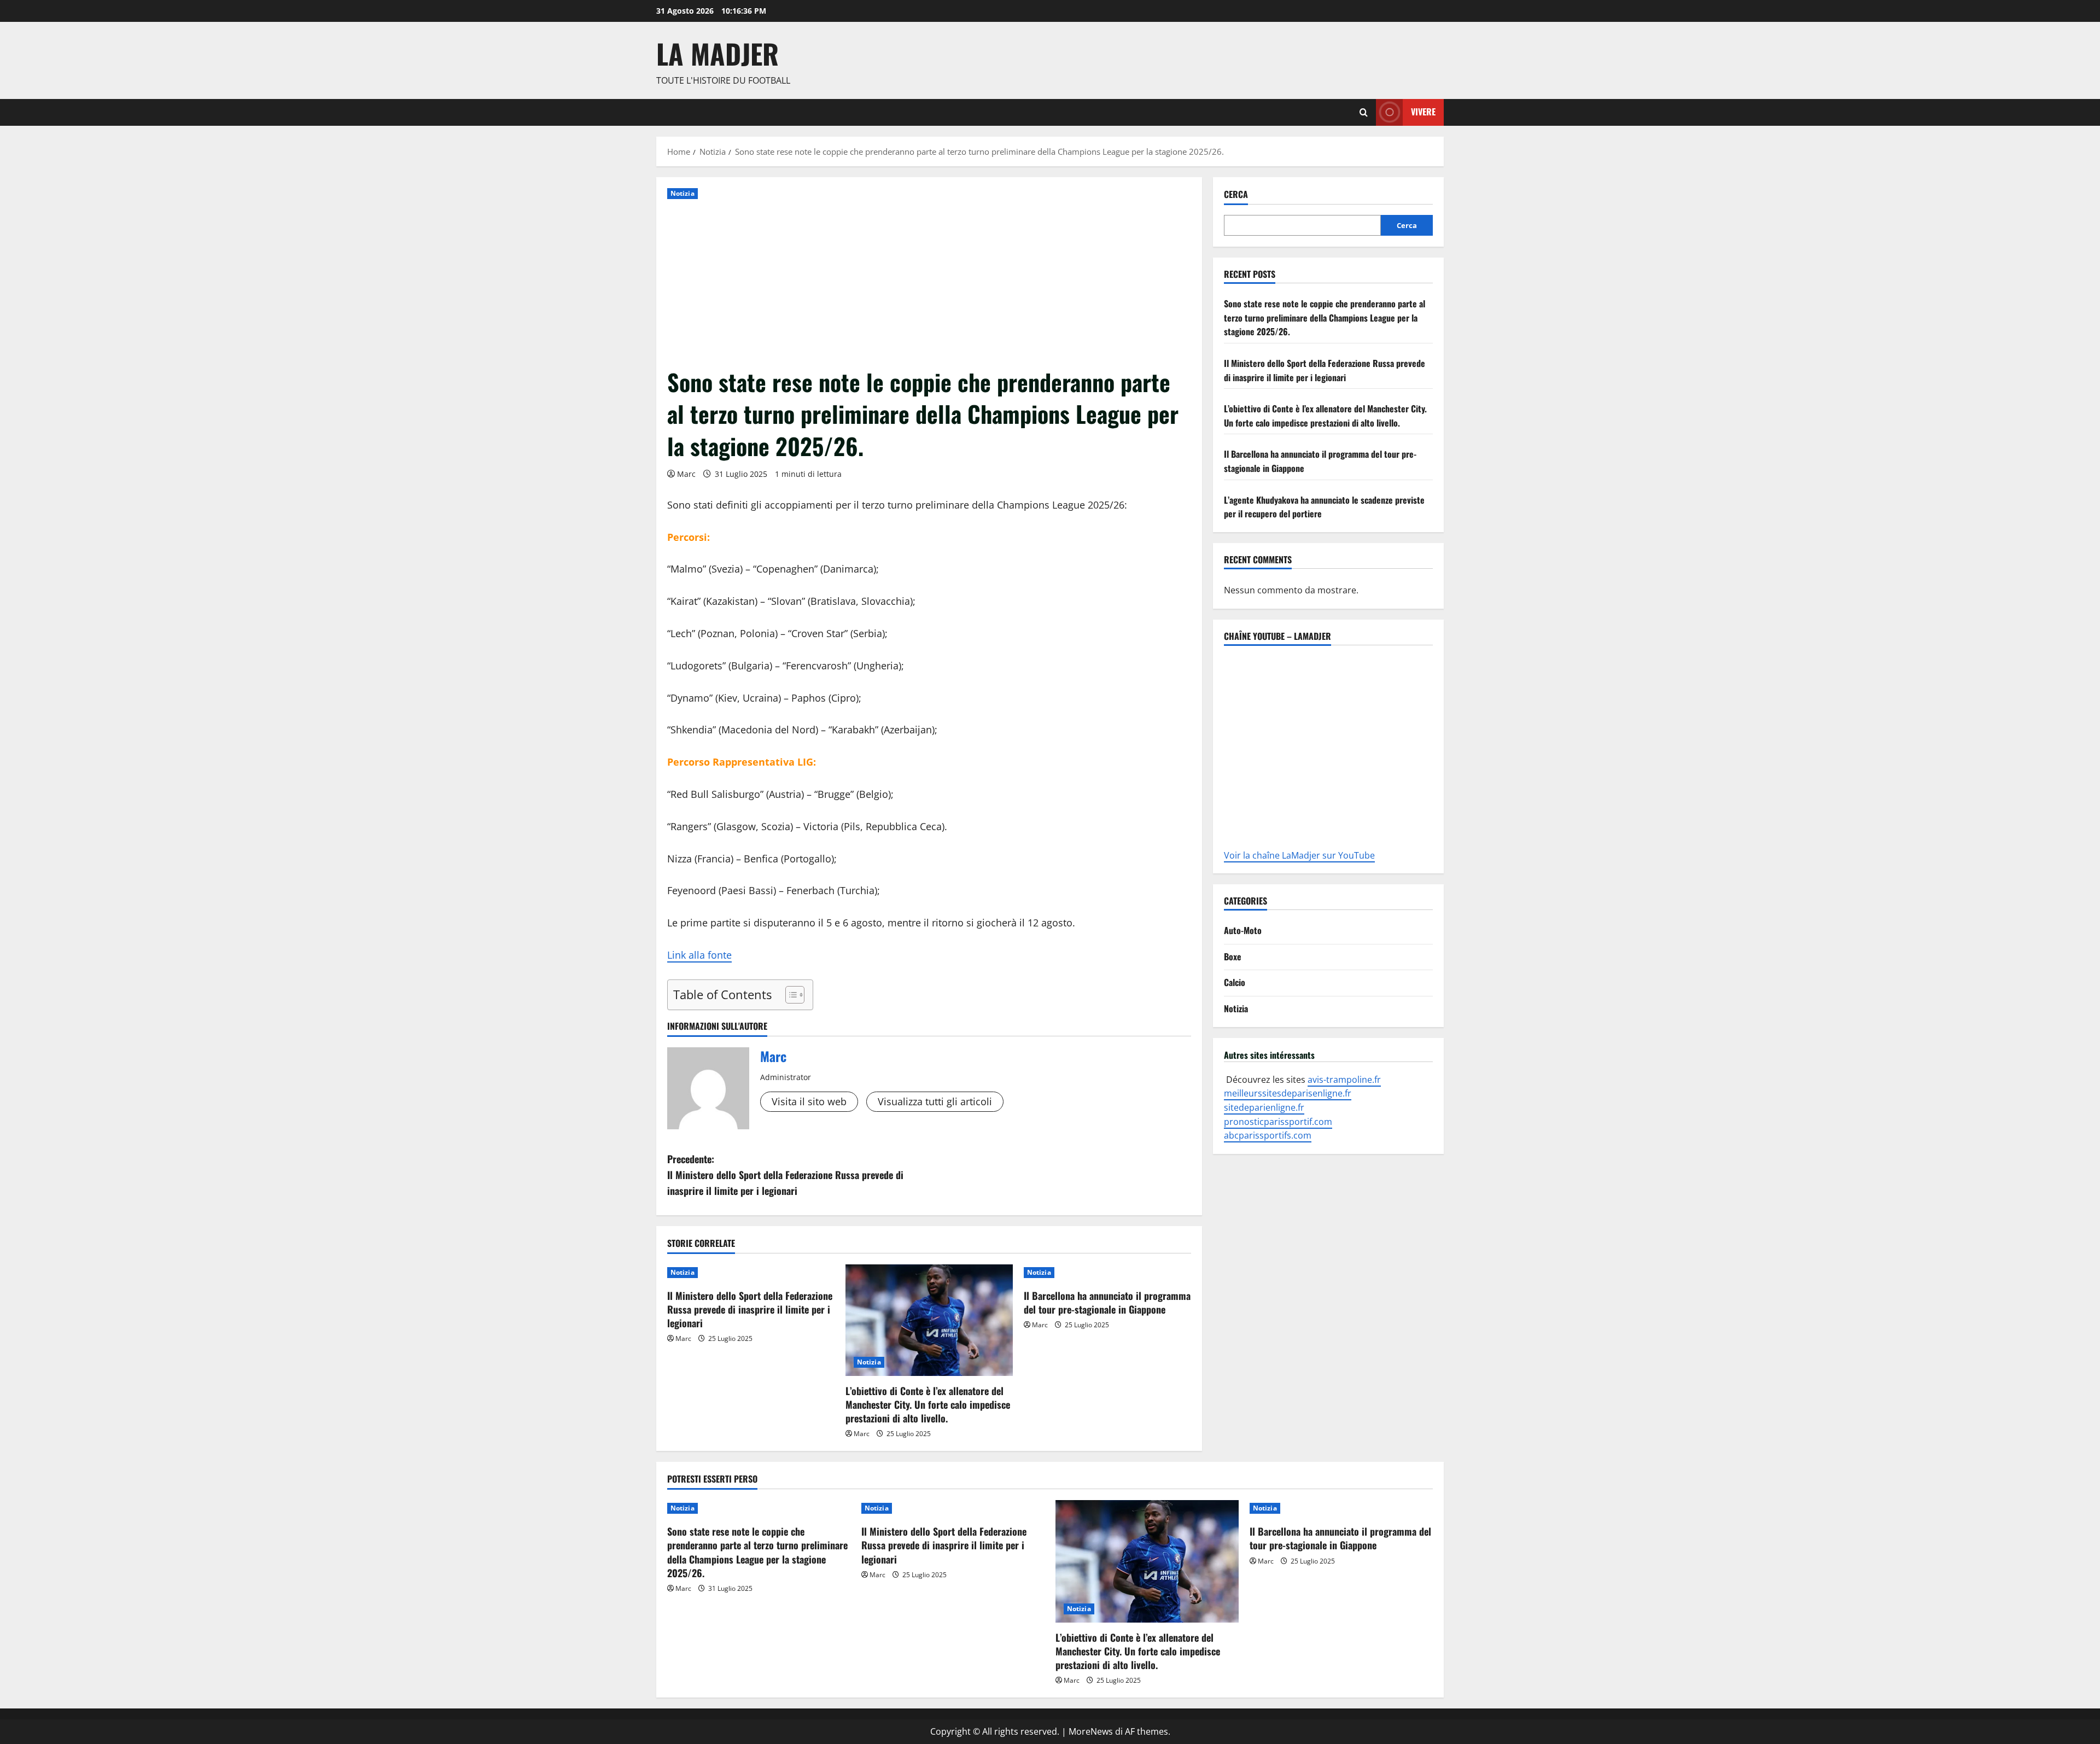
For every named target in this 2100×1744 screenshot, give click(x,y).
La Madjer (717, 53)
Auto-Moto (1243, 930)
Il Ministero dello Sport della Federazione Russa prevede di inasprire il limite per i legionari (750, 1309)
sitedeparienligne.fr (1264, 1107)
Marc (686, 474)
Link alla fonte (699, 955)
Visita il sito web (809, 1101)
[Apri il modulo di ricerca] (1364, 112)
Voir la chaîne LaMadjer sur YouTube (1299, 855)
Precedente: (785, 1175)
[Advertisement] (929, 284)
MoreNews (1091, 1731)
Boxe (1233, 956)
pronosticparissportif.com (1278, 1121)
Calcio (1235, 982)
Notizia (682, 193)
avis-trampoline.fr (1344, 1079)
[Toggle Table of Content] (789, 995)
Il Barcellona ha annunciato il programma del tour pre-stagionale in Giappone (1107, 1302)
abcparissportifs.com (1268, 1135)
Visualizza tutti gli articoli (935, 1101)
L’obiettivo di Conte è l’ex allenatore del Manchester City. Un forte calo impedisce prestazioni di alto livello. (928, 1404)
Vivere (1423, 112)
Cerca (1236, 194)
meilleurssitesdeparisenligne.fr (1288, 1093)
